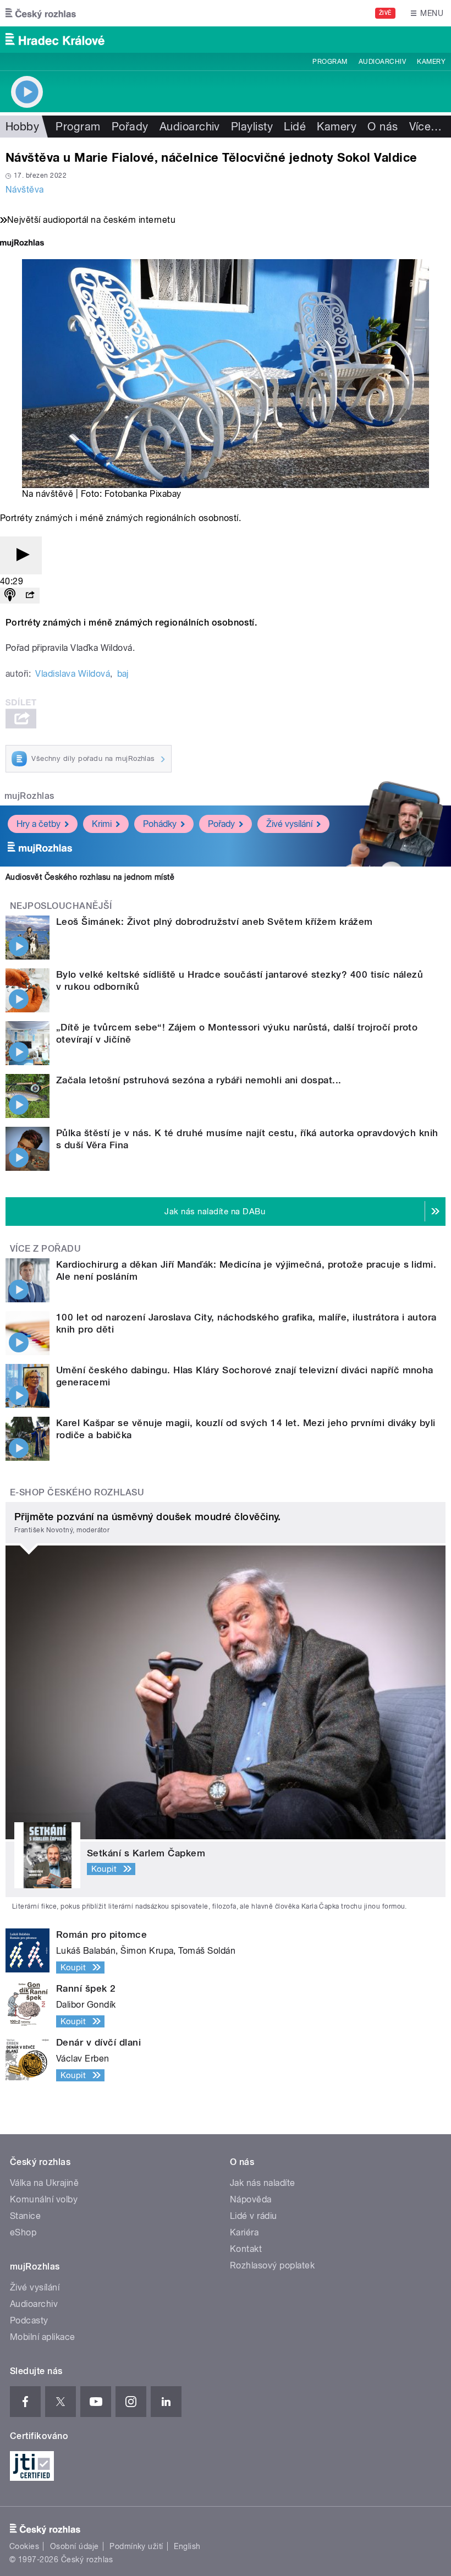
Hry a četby (38, 824)
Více (426, 127)
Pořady (130, 127)
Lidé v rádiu (254, 2216)
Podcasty (29, 2320)
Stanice (25, 2216)
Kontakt (246, 2249)
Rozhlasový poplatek (272, 2265)
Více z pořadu (45, 1249)
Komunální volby (44, 2199)
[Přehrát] (21, 555)
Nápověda (251, 2199)
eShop (23, 2232)
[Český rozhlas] (41, 13)
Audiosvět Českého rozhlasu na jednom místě (90, 877)
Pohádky (160, 824)
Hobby (22, 127)
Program (330, 62)
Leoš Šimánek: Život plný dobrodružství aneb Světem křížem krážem (215, 922)
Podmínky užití (136, 2546)
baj (123, 674)
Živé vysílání (289, 824)
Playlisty (252, 127)
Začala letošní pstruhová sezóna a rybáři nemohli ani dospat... (199, 1080)
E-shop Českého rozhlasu (77, 1492)
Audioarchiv (382, 62)
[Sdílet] (30, 596)
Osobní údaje (75, 2546)
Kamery (431, 62)
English (187, 2546)
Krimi (102, 824)
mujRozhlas (29, 796)
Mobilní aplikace (43, 2337)
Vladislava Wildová (73, 674)
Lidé (295, 127)
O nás (383, 127)
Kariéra (244, 2232)
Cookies (24, 2546)
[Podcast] (10, 596)
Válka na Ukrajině (44, 2183)
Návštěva (25, 190)
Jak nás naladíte (263, 2183)
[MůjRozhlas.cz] (22, 244)
